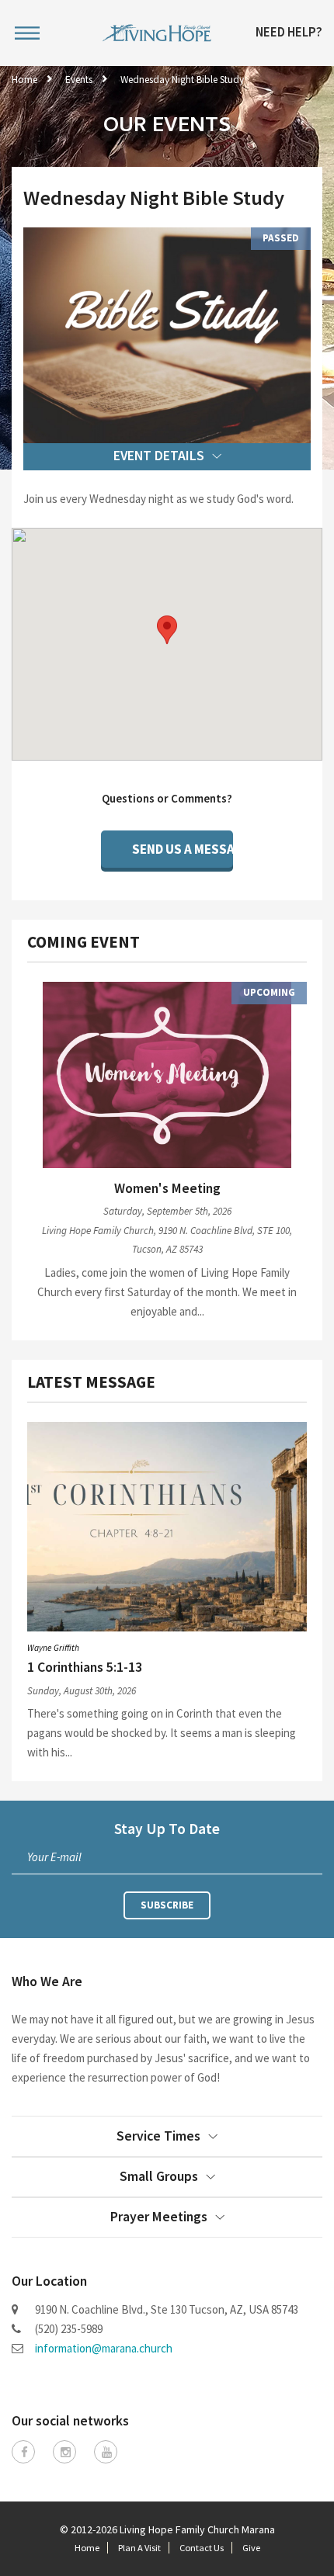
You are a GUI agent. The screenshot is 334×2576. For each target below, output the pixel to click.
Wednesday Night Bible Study (182, 80)
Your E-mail (54, 1857)
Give (251, 2548)
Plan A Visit (139, 2548)
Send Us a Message (183, 849)
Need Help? (289, 33)
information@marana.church (104, 2348)
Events (79, 80)
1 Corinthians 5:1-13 (85, 1667)
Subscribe (167, 1905)
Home (24, 80)
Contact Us (202, 2548)
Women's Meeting (167, 1188)
